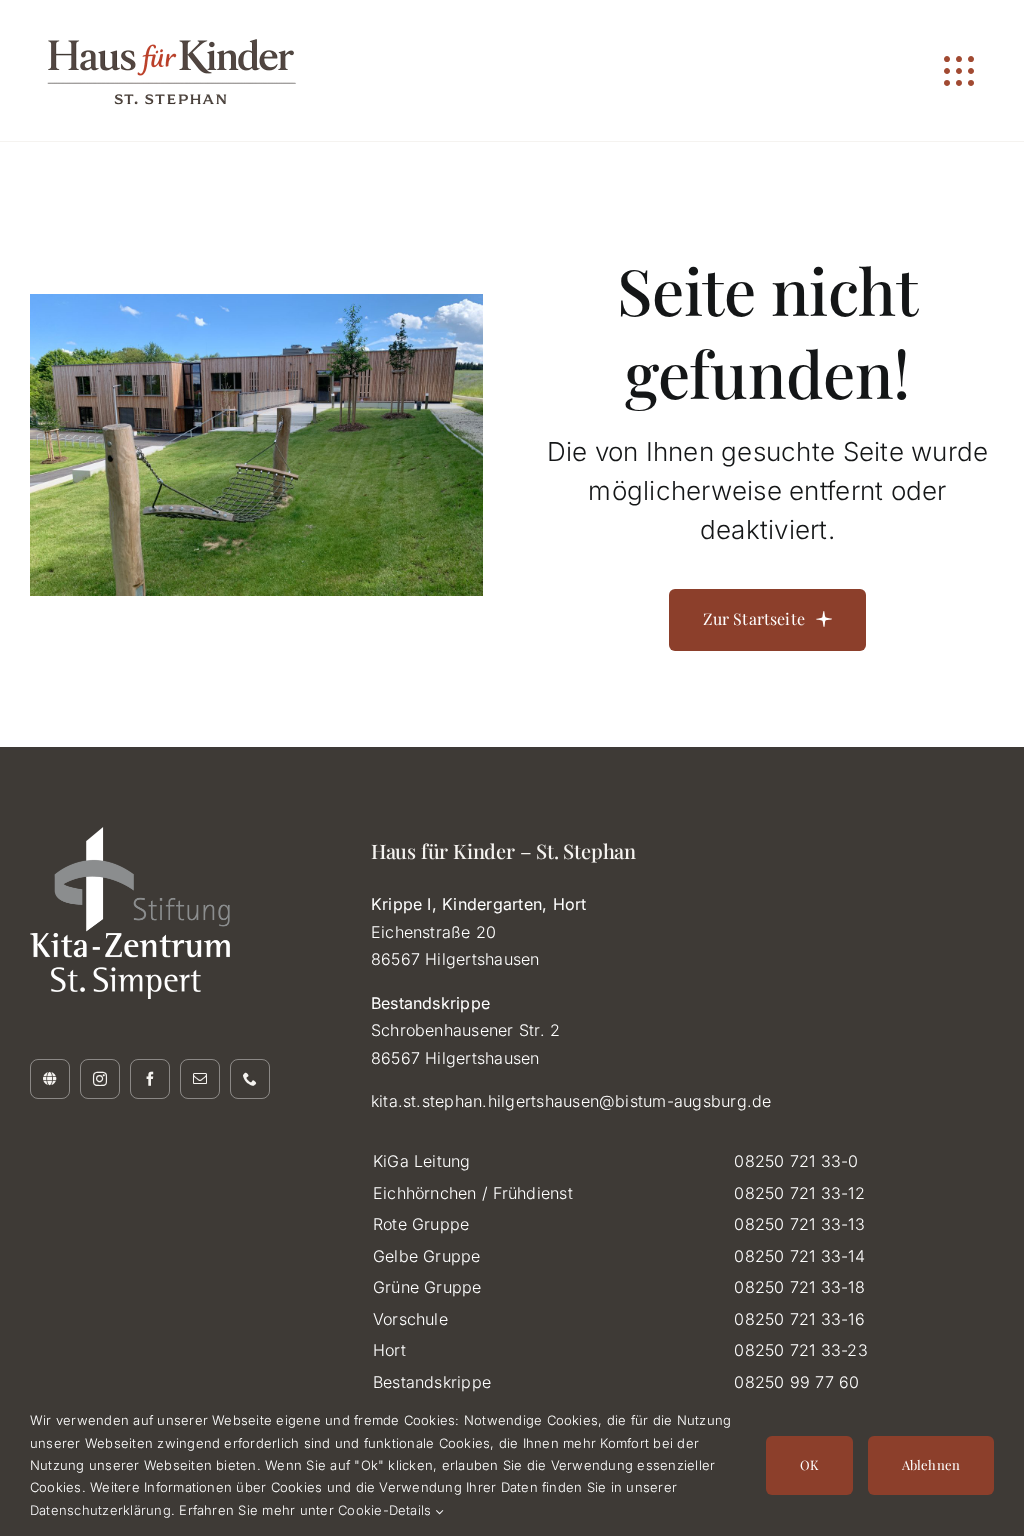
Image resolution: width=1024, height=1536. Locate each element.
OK (809, 1464)
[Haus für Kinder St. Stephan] (180, 24)
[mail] (200, 1079)
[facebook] (150, 1079)
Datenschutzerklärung (100, 1510)
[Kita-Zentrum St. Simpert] (50, 1079)
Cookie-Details (387, 1510)
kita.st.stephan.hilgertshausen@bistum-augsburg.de (571, 1101)
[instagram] (100, 1079)
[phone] (250, 1079)
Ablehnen (931, 1464)
